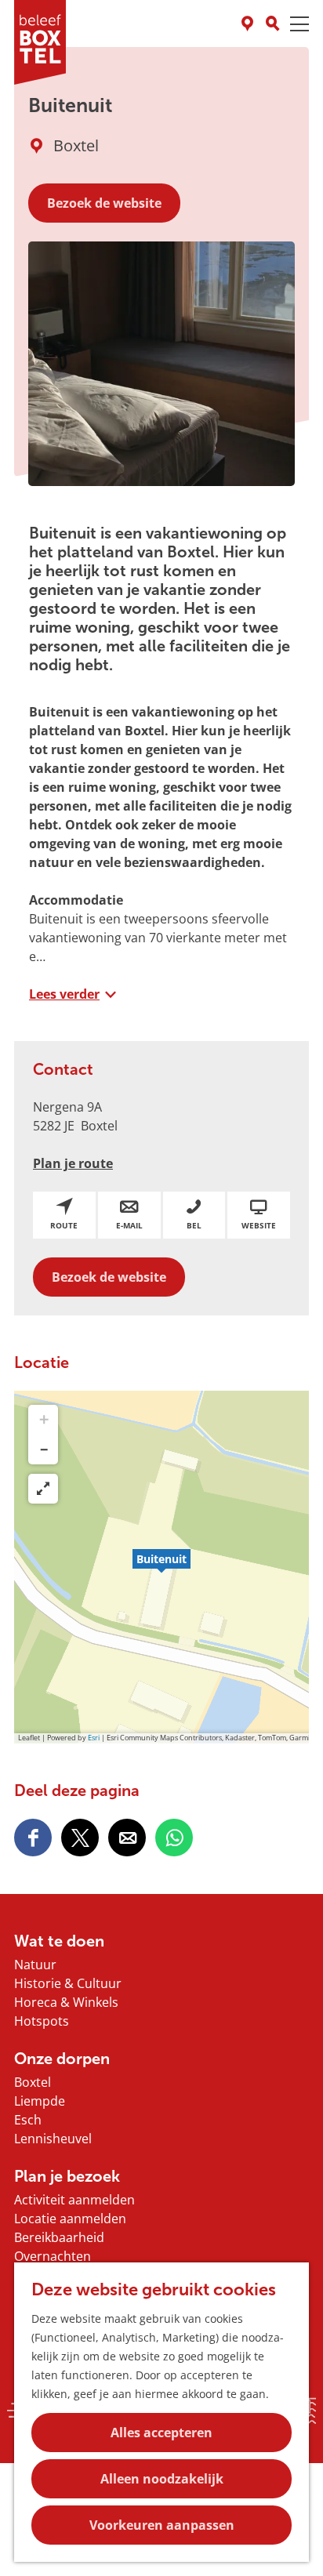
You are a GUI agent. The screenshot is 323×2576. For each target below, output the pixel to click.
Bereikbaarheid (59, 2237)
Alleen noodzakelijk (162, 2479)
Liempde (40, 2101)
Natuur (35, 1965)
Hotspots (42, 2021)
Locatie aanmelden (70, 2219)
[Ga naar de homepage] (40, 42)
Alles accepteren (161, 2433)
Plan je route (73, 1163)
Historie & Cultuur (68, 1983)
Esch (28, 2120)
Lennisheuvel (53, 2139)
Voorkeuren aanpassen (162, 2525)
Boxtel (33, 2082)
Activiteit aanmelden (74, 2200)
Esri (94, 1738)
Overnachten (53, 2256)
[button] (161, 1567)
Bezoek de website (104, 203)
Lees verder (64, 994)
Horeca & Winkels (66, 2002)
